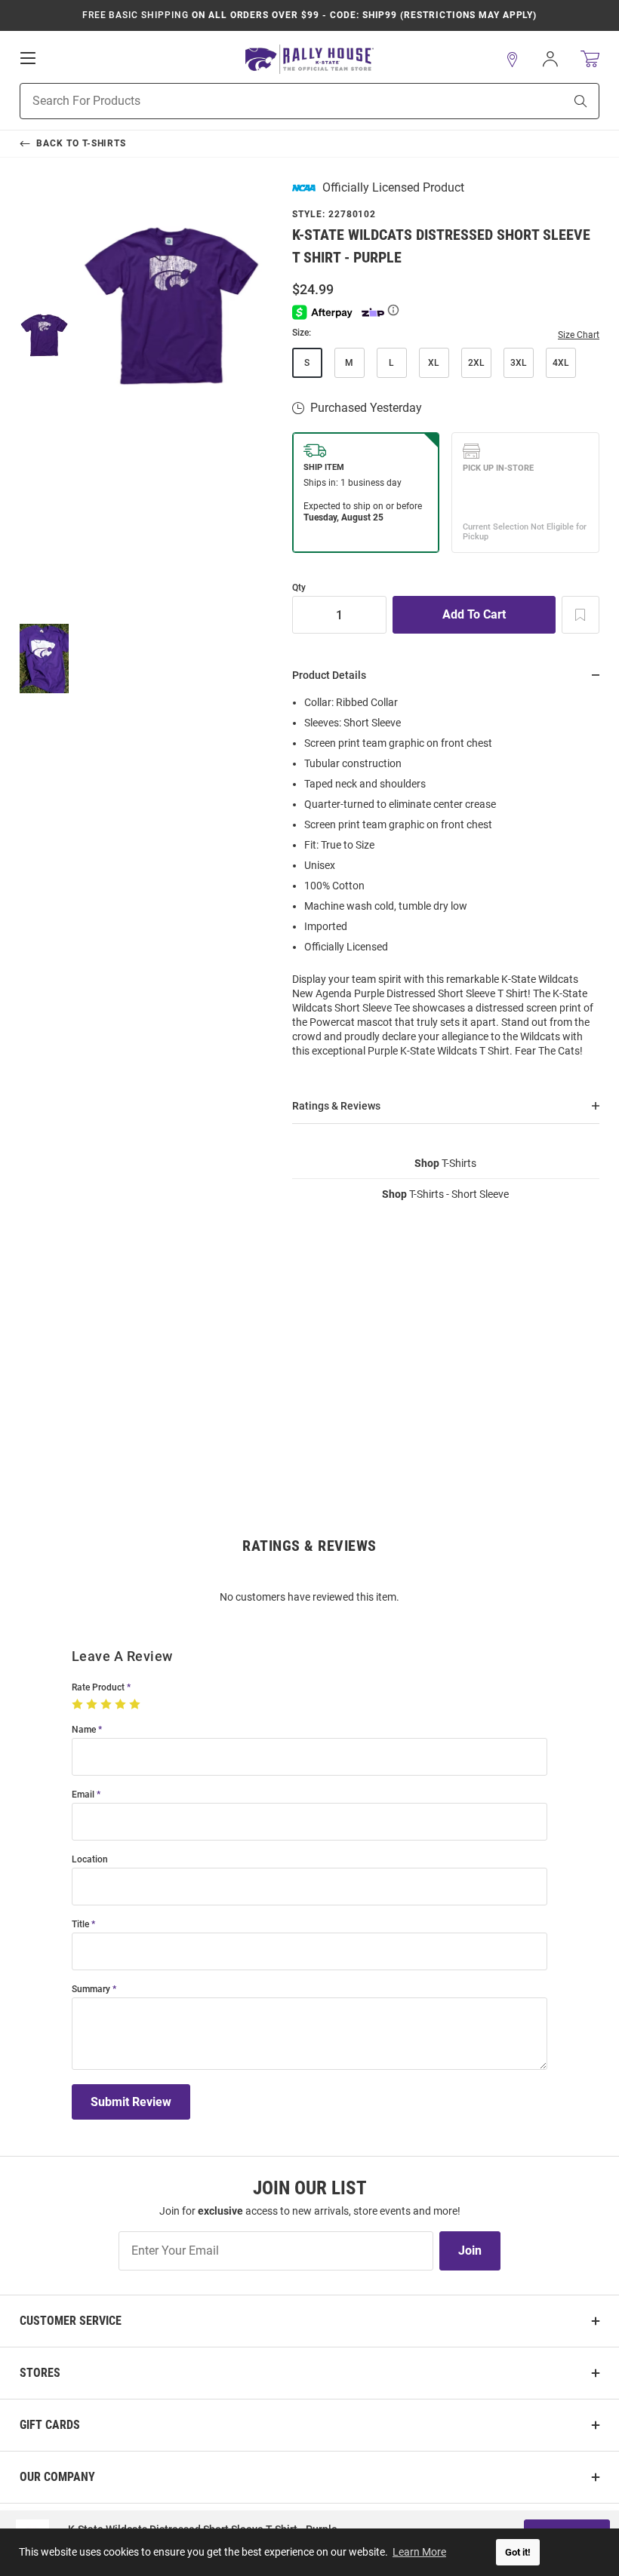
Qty (299, 588)
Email (83, 1795)
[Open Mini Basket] (590, 59)
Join (470, 2251)
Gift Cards (50, 2425)
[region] (446, 881)
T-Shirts (445, 1163)
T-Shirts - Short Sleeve (445, 1194)
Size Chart (579, 335)
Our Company (57, 2477)
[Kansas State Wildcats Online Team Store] (309, 59)
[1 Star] (79, 1705)
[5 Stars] (136, 1705)
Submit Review (131, 2102)
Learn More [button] (419, 2552)
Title (80, 1925)
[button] (513, 60)
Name (84, 1730)
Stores (40, 2373)
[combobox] (273, 101)
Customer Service (71, 2321)
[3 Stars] (108, 1705)
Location (90, 1860)
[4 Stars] (122, 1705)
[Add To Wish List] (581, 615)
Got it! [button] (518, 2552)
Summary (91, 1990)
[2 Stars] (93, 1705)
